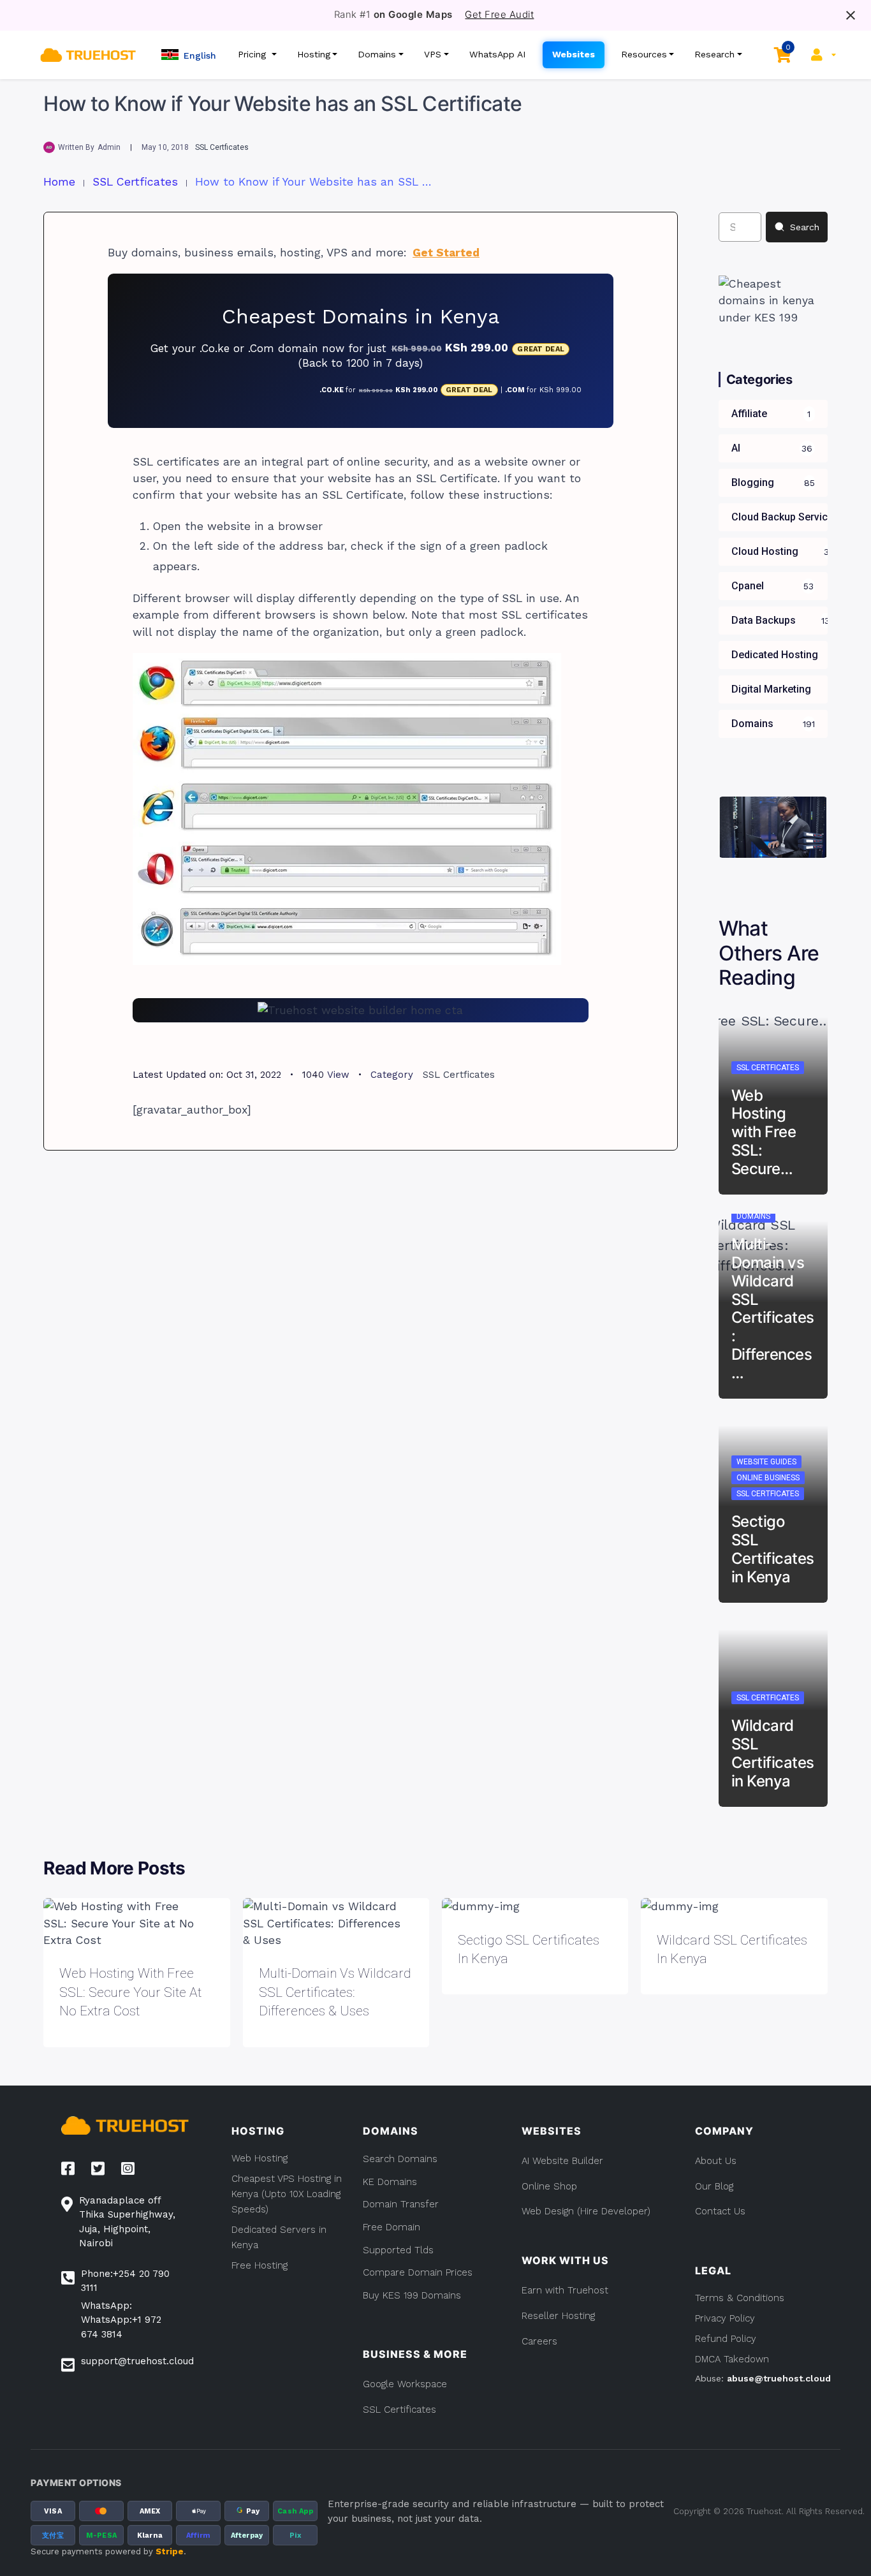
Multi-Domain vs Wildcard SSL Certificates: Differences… (773, 1308)
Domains (377, 54)
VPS (433, 54)
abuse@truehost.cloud (779, 2378)
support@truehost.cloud (137, 2361)
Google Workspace (405, 2384)
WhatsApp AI (498, 54)
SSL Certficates (222, 147)
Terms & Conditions (740, 2298)
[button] (189, 55)
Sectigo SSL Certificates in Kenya (773, 1549)
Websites (574, 54)
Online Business (768, 1478)
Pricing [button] (253, 54)
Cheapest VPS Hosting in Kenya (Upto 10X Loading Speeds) (287, 2194)
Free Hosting (260, 2265)
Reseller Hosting (558, 2316)
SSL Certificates (399, 2410)
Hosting (314, 54)
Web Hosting (260, 2158)
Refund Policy (726, 2339)
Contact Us (720, 2211)
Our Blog (714, 2186)
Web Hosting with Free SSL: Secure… (764, 1132)
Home (59, 182)
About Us (716, 2161)
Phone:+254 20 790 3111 (125, 2281)
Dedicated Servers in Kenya (279, 2237)
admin (109, 147)
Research (714, 54)
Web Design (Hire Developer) (586, 2211)
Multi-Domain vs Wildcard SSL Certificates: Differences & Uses (335, 1992)
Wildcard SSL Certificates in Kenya (773, 1753)
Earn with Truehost (565, 2290)
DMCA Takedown (732, 2359)
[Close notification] (851, 15)
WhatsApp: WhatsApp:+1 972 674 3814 (121, 2320)
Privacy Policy (725, 2318)
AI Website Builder (562, 2161)
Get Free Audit (499, 15)
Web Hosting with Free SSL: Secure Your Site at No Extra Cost (130, 1992)
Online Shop (549, 2186)
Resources (644, 54)
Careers (539, 2341)
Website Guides (766, 1462)
